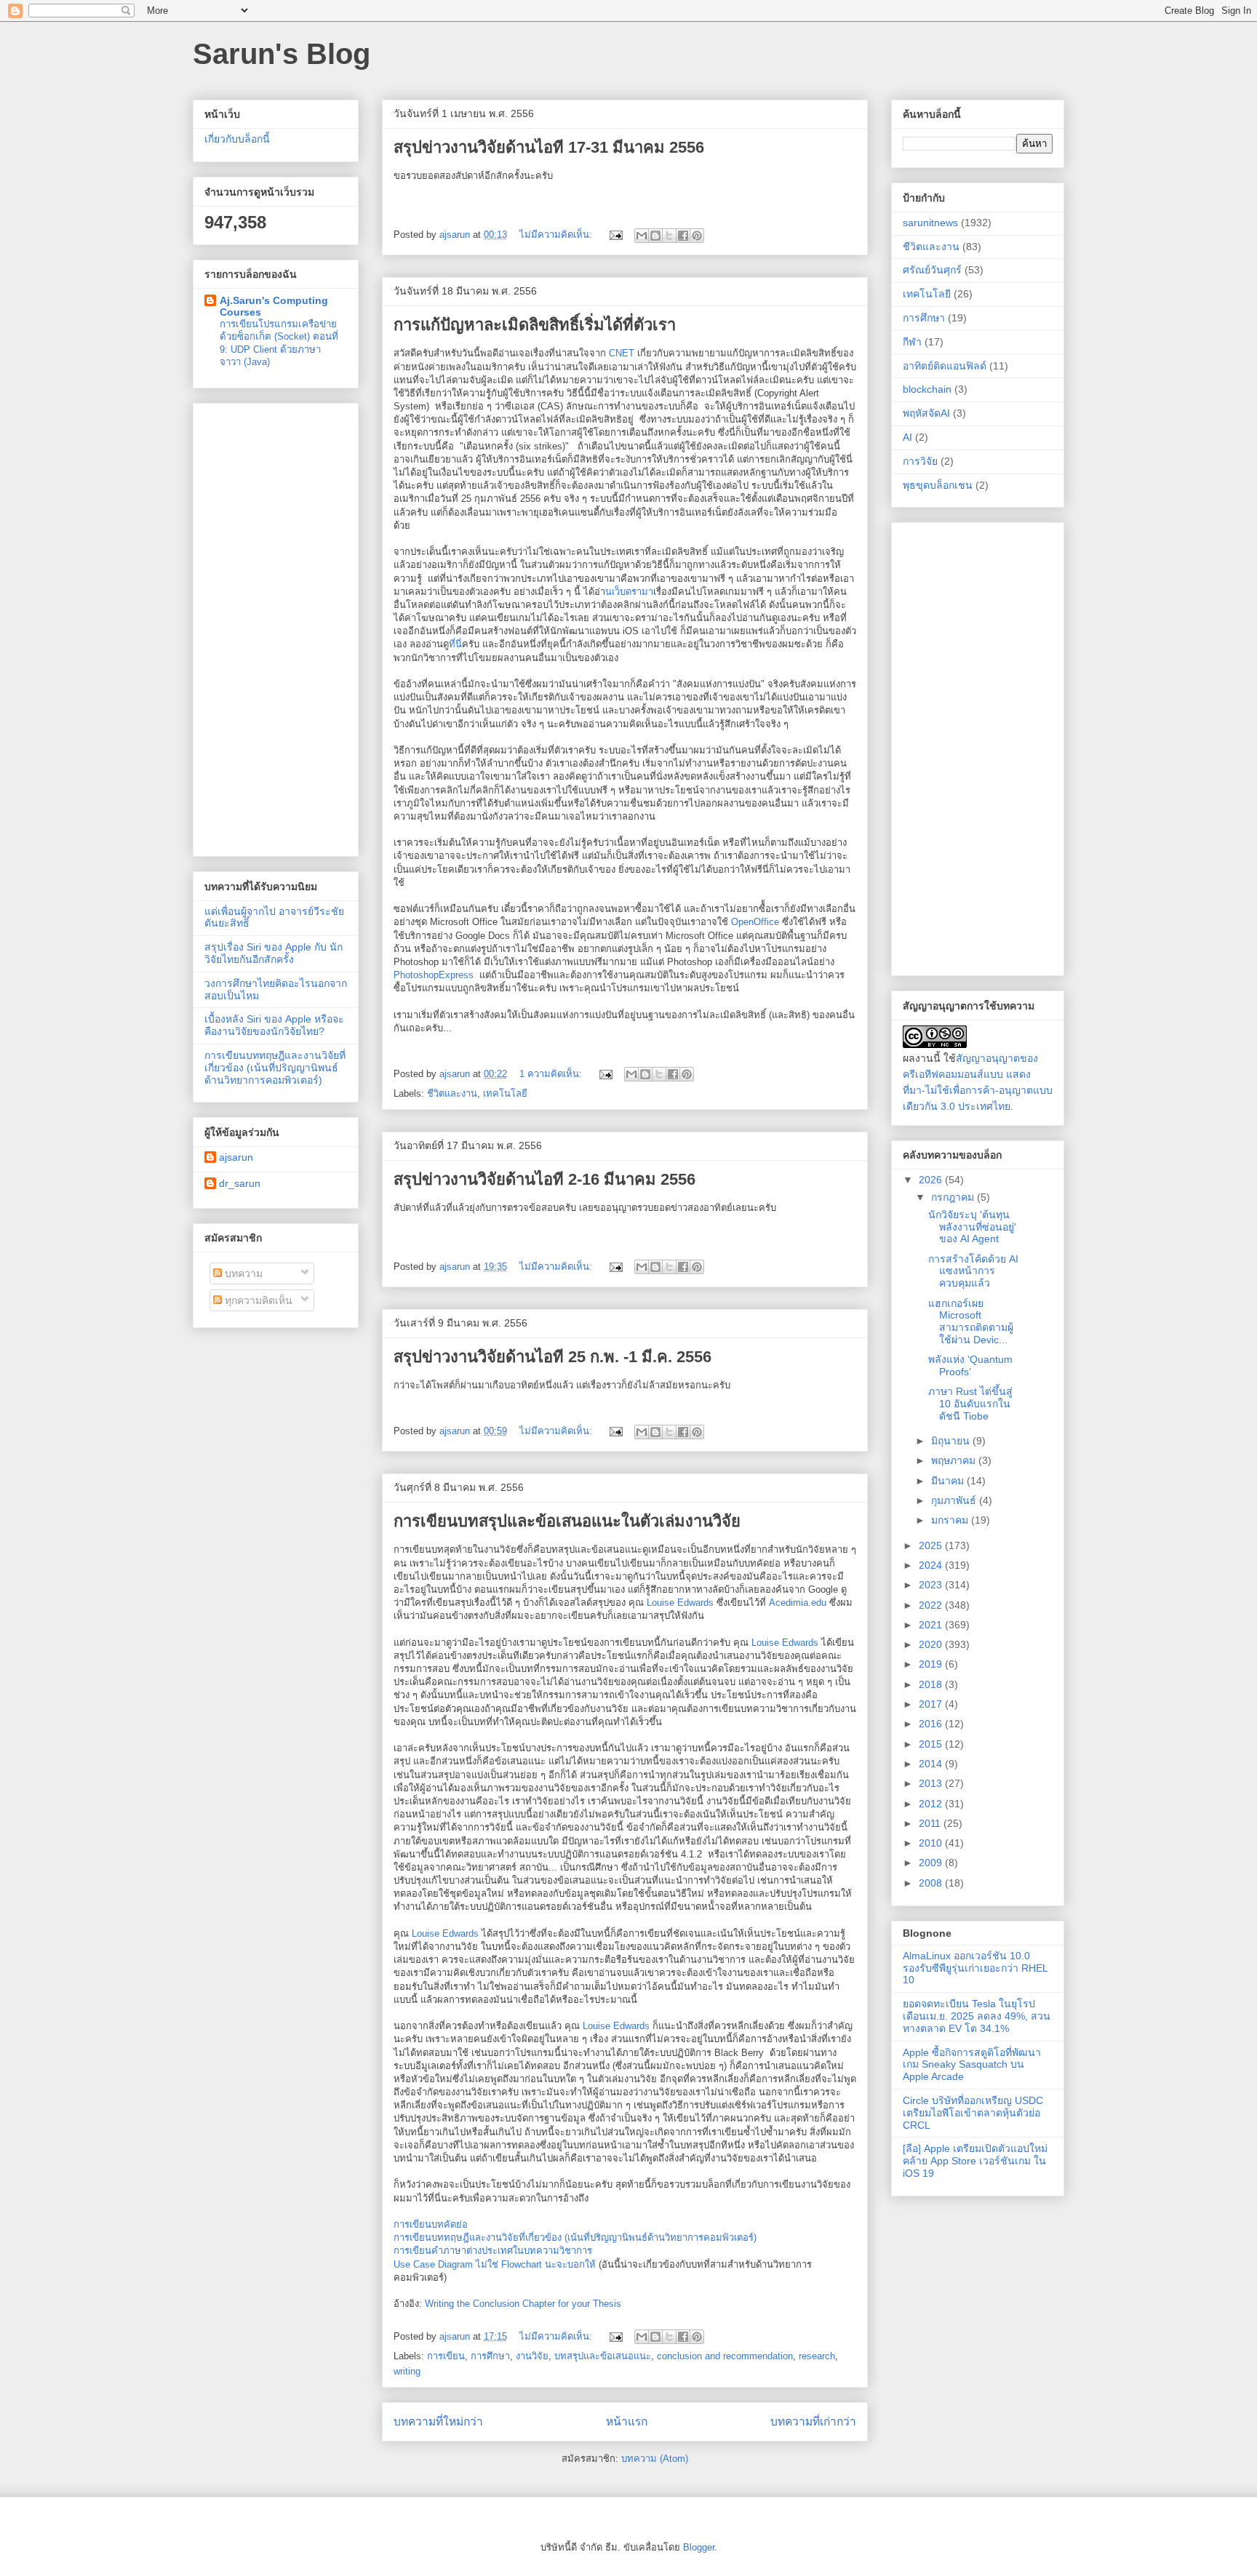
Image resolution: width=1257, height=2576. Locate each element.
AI (907, 437)
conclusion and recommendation (725, 2356)
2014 (932, 1764)
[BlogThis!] (655, 236)
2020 (932, 1644)
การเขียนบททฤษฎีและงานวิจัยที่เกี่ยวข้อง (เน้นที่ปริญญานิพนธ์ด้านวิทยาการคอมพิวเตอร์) (575, 2237)
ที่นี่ (455, 644)
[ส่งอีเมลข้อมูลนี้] (642, 236)
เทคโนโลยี (505, 1093)
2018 (932, 1684)
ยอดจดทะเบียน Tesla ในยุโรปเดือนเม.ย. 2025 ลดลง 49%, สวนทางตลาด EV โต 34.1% (977, 2016)
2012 (932, 1804)
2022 (932, 1605)
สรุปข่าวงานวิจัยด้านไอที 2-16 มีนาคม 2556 (544, 1179)
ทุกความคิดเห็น (257, 1300)
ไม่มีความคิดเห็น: (557, 235)
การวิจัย (920, 461)
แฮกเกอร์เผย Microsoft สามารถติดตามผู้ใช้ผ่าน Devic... (971, 1321)
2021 (932, 1625)
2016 (932, 1724)
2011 (931, 1823)
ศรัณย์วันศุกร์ (932, 270)
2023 (932, 1585)
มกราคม (951, 1520)
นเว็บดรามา (629, 592)
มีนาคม (949, 1481)
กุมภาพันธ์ (955, 1500)
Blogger (699, 2547)
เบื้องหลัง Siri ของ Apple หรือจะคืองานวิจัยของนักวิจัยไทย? (274, 1025)
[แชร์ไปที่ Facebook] (683, 236)
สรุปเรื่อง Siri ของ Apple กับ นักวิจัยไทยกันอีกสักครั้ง (274, 953)
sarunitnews (930, 223)
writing (407, 2371)
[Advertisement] (276, 627)
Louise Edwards (680, 1603)
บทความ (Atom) (655, 2459)
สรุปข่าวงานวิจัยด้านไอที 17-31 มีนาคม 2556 (549, 147)
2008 (932, 1883)
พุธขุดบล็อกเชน (938, 485)
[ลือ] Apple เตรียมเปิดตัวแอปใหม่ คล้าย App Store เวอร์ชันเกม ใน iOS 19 (975, 2161)
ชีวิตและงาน (452, 1093)
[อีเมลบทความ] (615, 235)
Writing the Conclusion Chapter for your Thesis (523, 2304)
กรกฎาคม (954, 1197)
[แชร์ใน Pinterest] (697, 236)
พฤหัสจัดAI (926, 413)
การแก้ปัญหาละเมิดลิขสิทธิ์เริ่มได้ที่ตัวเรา (535, 325)
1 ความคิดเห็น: (552, 1074)
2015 (932, 1744)
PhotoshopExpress (434, 975)
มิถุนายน (952, 1441)
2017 (932, 1704)
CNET (622, 353)
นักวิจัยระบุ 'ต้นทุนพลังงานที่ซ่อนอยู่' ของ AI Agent (972, 1227)
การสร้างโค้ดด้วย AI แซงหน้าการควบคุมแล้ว (973, 1271)
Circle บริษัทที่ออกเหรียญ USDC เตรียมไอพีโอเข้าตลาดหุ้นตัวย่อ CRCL (973, 2113)
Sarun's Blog (282, 54)
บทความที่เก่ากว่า (813, 2421)
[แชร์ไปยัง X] (669, 236)
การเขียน (446, 2356)
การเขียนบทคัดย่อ (431, 2224)
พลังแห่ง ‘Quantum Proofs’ (970, 1365)
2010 (932, 1843)
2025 (932, 1545)
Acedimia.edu (798, 1603)
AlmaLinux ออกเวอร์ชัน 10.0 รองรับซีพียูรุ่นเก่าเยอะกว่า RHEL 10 (975, 1968)
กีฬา (912, 342)
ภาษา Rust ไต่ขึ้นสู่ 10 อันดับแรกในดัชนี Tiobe (970, 1404)
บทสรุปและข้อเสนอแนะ (603, 2356)
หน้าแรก (627, 2421)
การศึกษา (490, 2356)
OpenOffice (755, 922)
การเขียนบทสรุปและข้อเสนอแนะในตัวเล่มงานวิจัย (567, 1521)
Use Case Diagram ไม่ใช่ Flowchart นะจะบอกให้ (495, 2264)
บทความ (242, 1273)
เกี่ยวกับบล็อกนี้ (237, 139)
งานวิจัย (532, 2356)
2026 (932, 1180)
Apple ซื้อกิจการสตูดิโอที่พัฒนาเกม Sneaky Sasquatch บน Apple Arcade (972, 2065)
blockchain (927, 389)
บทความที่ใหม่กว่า (438, 2421)
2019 (932, 1664)
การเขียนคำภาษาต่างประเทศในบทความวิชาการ (493, 2251)
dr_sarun (240, 1183)
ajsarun (236, 1157)
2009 (932, 1863)
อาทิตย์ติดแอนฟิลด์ (945, 366)
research (817, 2356)
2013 (932, 1783)
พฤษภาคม (955, 1460)
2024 (932, 1565)
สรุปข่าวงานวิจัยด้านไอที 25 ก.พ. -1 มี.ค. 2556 (552, 1357)
